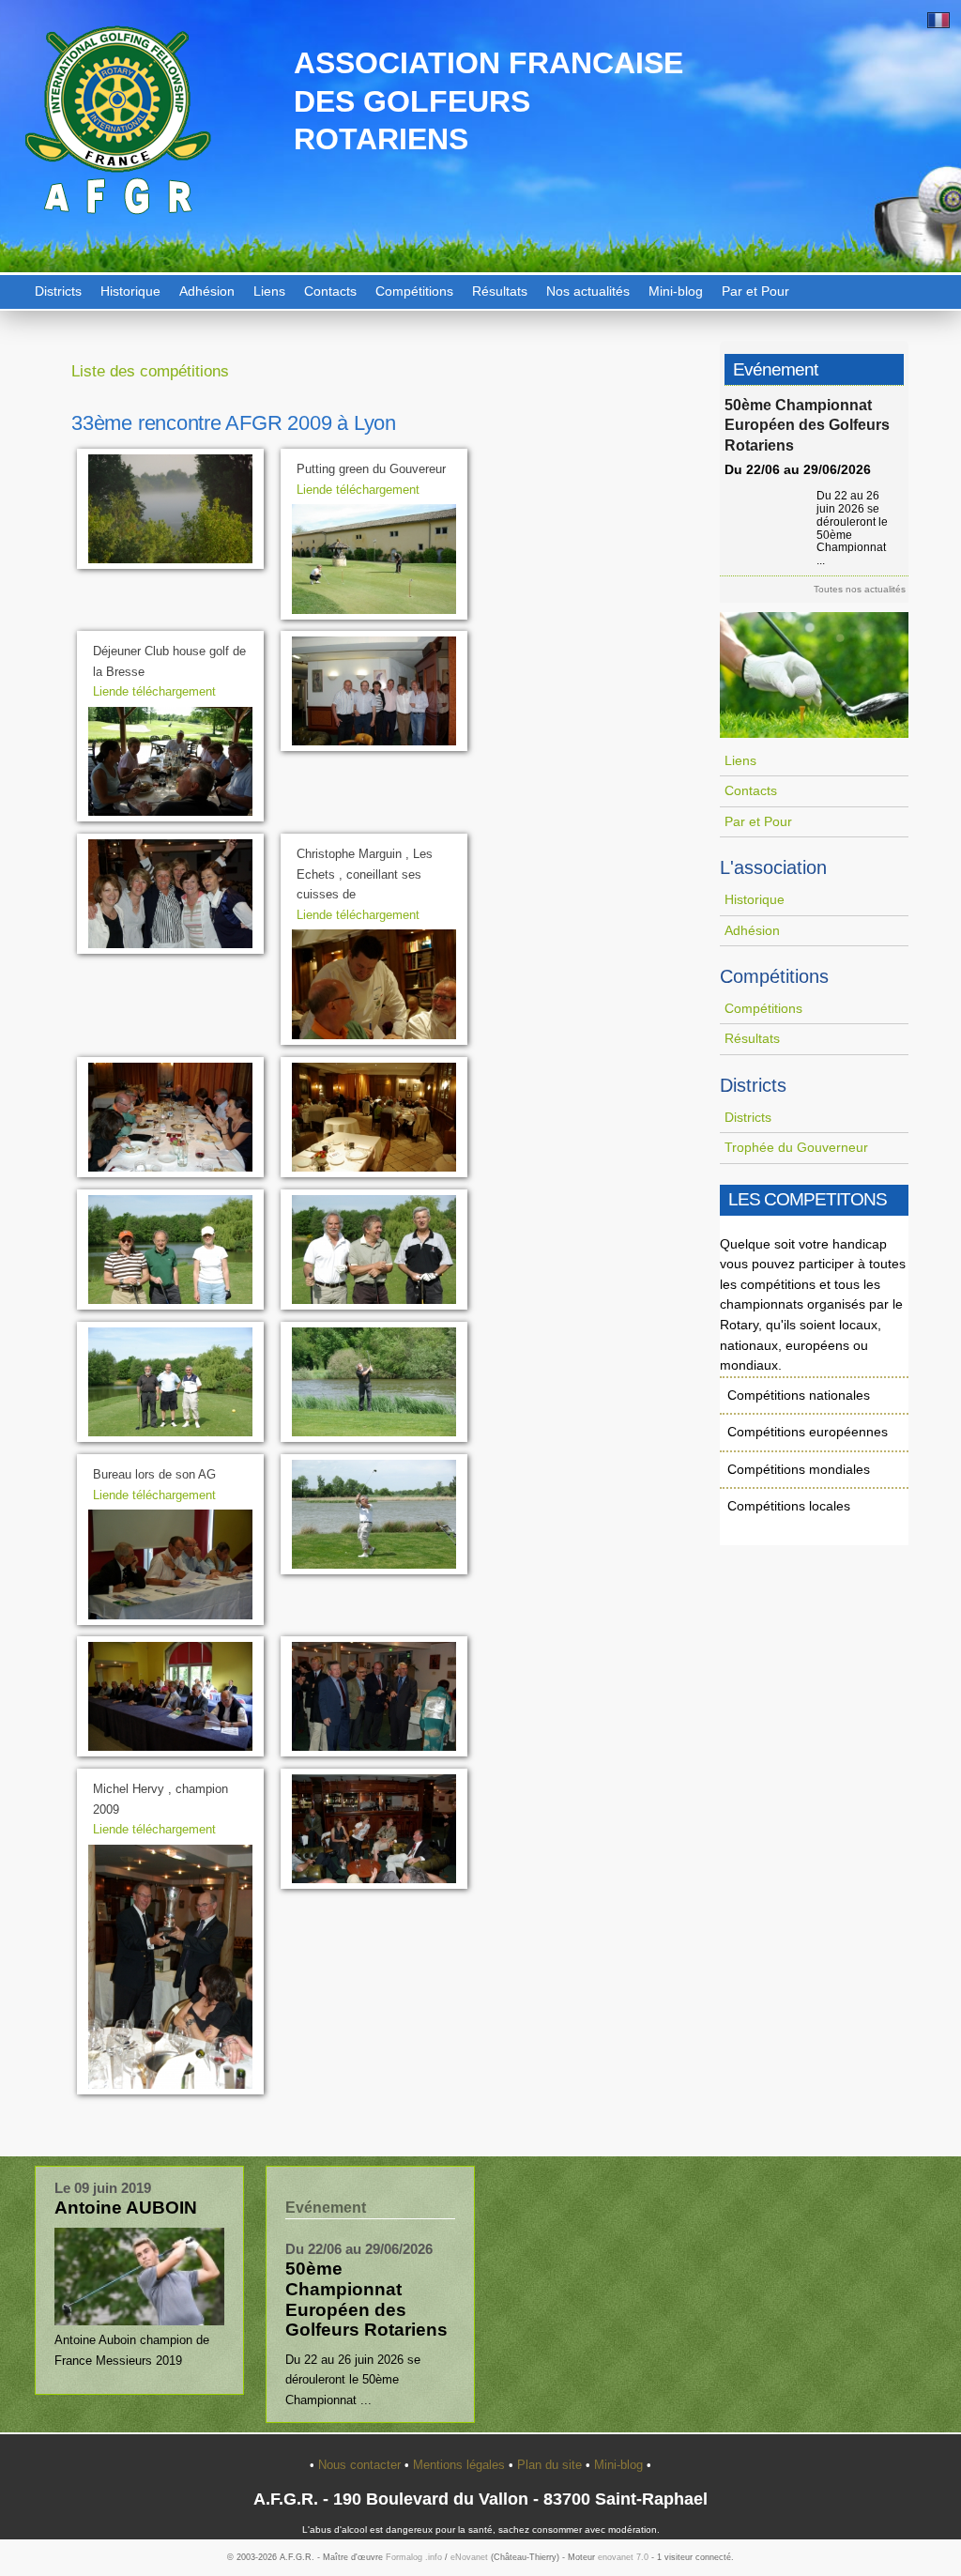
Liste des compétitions (150, 371)
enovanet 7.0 (623, 2557)
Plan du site (551, 2465)
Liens (269, 291)
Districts (58, 291)
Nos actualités (588, 291)
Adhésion (207, 291)
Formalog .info (414, 2557)
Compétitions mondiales (799, 1469)
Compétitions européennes (808, 1432)
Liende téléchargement (358, 490)
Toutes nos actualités (860, 589)
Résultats (500, 291)
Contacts (330, 291)
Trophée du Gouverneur (796, 1147)
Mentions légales (461, 2465)
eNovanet (469, 2557)
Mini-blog (676, 291)
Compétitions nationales (799, 1395)
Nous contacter (361, 2465)
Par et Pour (755, 291)
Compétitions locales (789, 1506)
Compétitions (414, 291)
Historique (130, 291)
